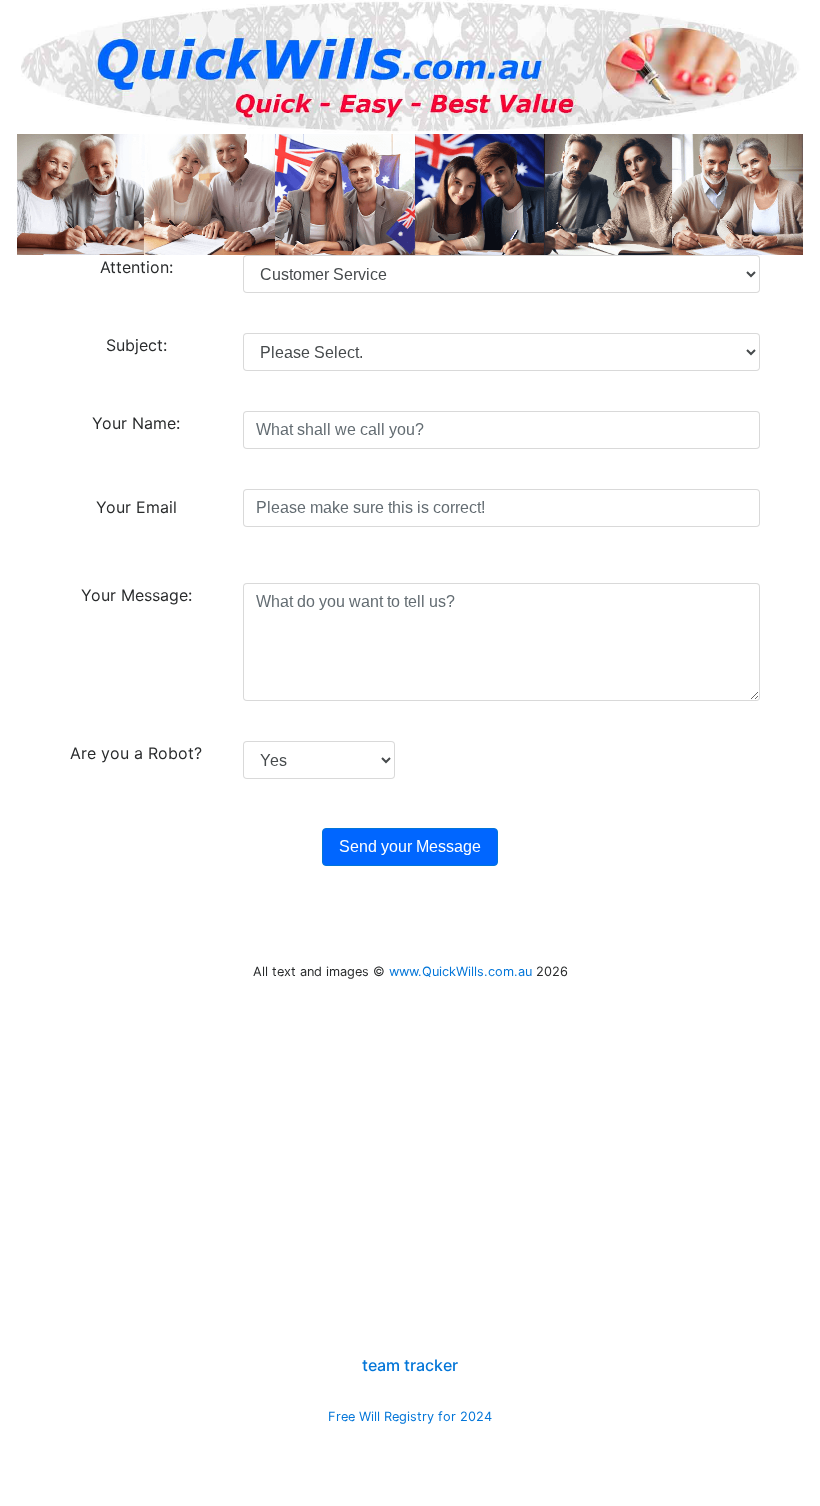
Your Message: (136, 595)
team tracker (410, 1365)
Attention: (136, 267)
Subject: (136, 345)
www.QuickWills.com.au (460, 971)
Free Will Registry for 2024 (410, 1416)
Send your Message (410, 846)
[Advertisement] (410, 1217)
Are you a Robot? (136, 753)
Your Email (136, 507)
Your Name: (136, 423)
